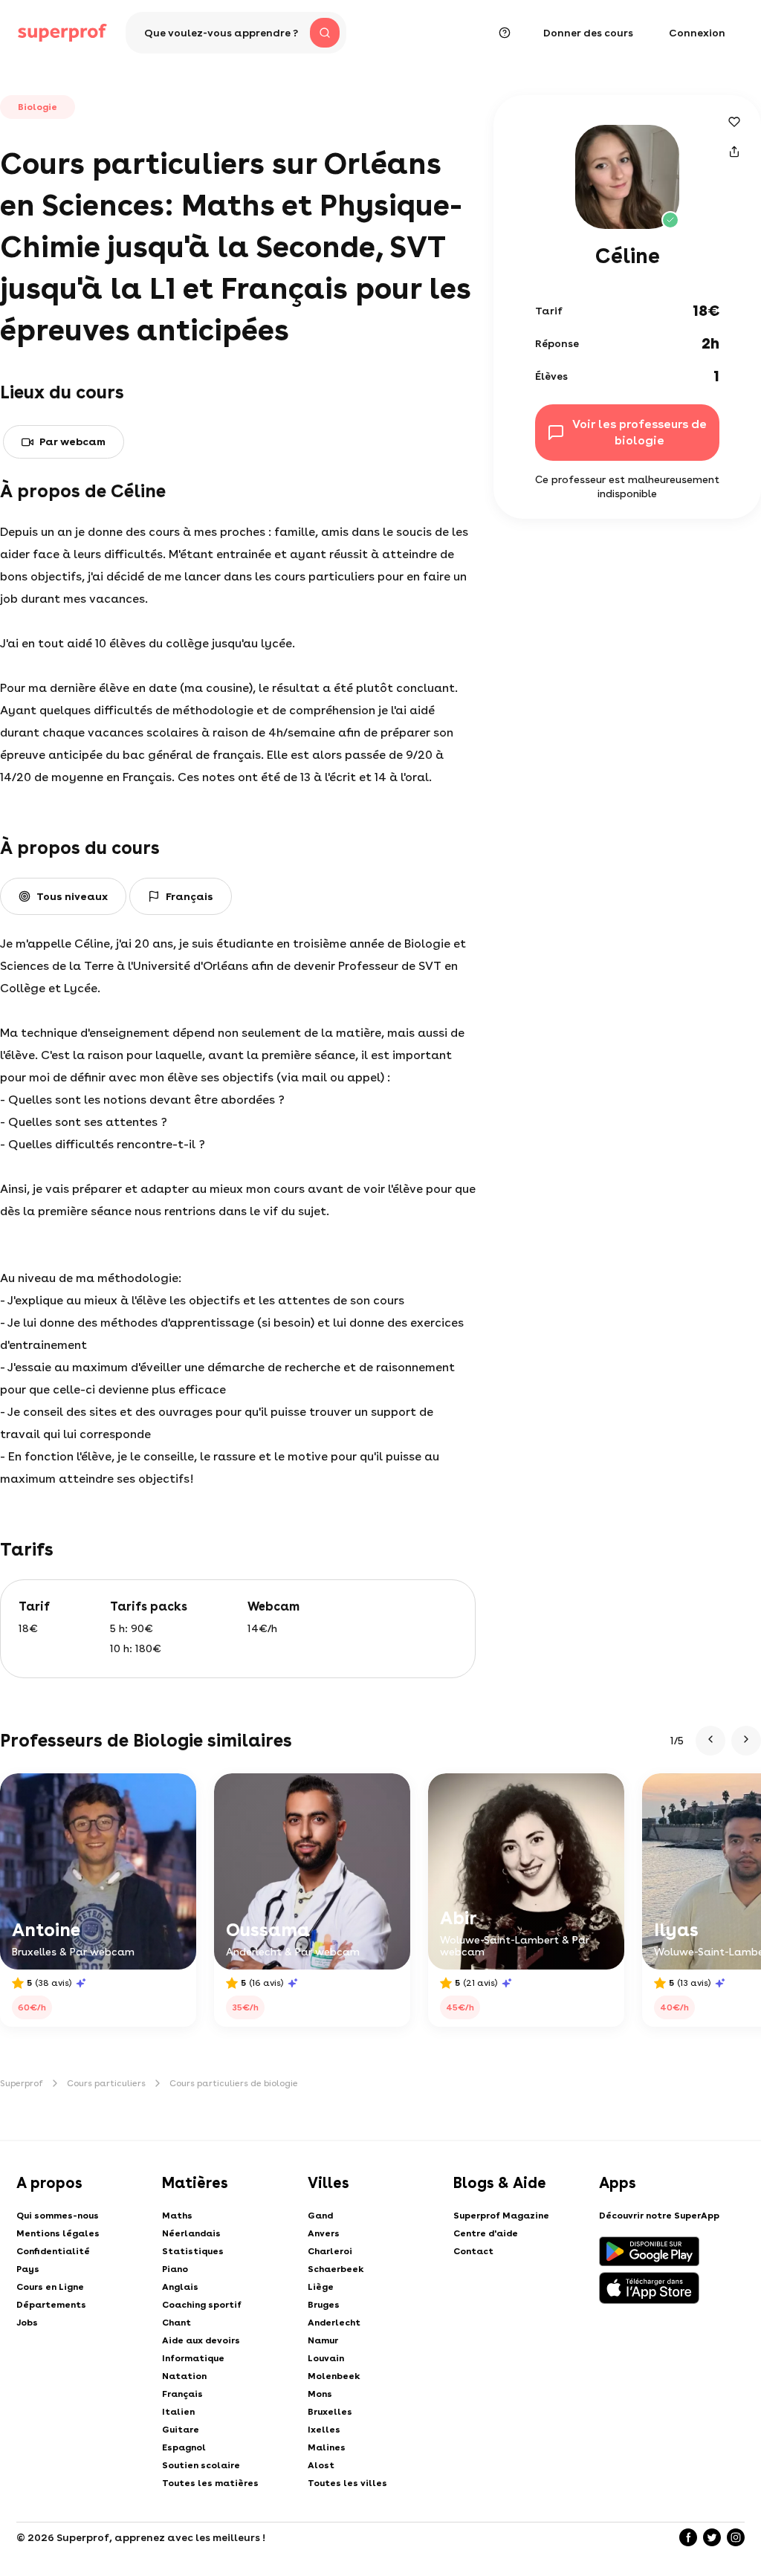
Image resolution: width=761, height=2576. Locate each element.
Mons (320, 2394)
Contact (473, 2251)
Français (182, 2394)
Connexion (697, 33)
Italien (178, 2412)
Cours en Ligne (50, 2287)
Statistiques (193, 2251)
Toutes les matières (210, 2483)
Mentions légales (58, 2233)
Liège (321, 2287)
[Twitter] (712, 2537)
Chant (177, 2323)
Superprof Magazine (501, 2216)
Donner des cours (588, 33)
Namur (323, 2340)
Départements (51, 2305)
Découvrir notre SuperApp (659, 2216)
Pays (28, 2269)
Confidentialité (53, 2251)
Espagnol (184, 2447)
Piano (175, 2269)
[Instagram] (736, 2537)
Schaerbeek (336, 2269)
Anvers (324, 2233)
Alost (321, 2465)
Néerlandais (191, 2233)
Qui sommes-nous (58, 2216)
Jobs (27, 2323)
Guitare (181, 2430)
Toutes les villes (347, 2483)
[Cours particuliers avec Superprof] (62, 33)
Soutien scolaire (201, 2465)
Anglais (180, 2287)
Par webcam (72, 441)
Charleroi (330, 2251)
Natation (184, 2376)
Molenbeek (334, 2376)
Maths (177, 2216)
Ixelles (324, 2430)
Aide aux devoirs (201, 2340)
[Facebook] (688, 2537)
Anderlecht (334, 2323)
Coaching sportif (202, 2305)
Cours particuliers (106, 2083)
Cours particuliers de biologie (234, 2083)
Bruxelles (330, 2412)
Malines (327, 2447)
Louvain (326, 2358)
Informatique (193, 2358)
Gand (320, 2216)
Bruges (324, 2305)
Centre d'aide (486, 2233)
